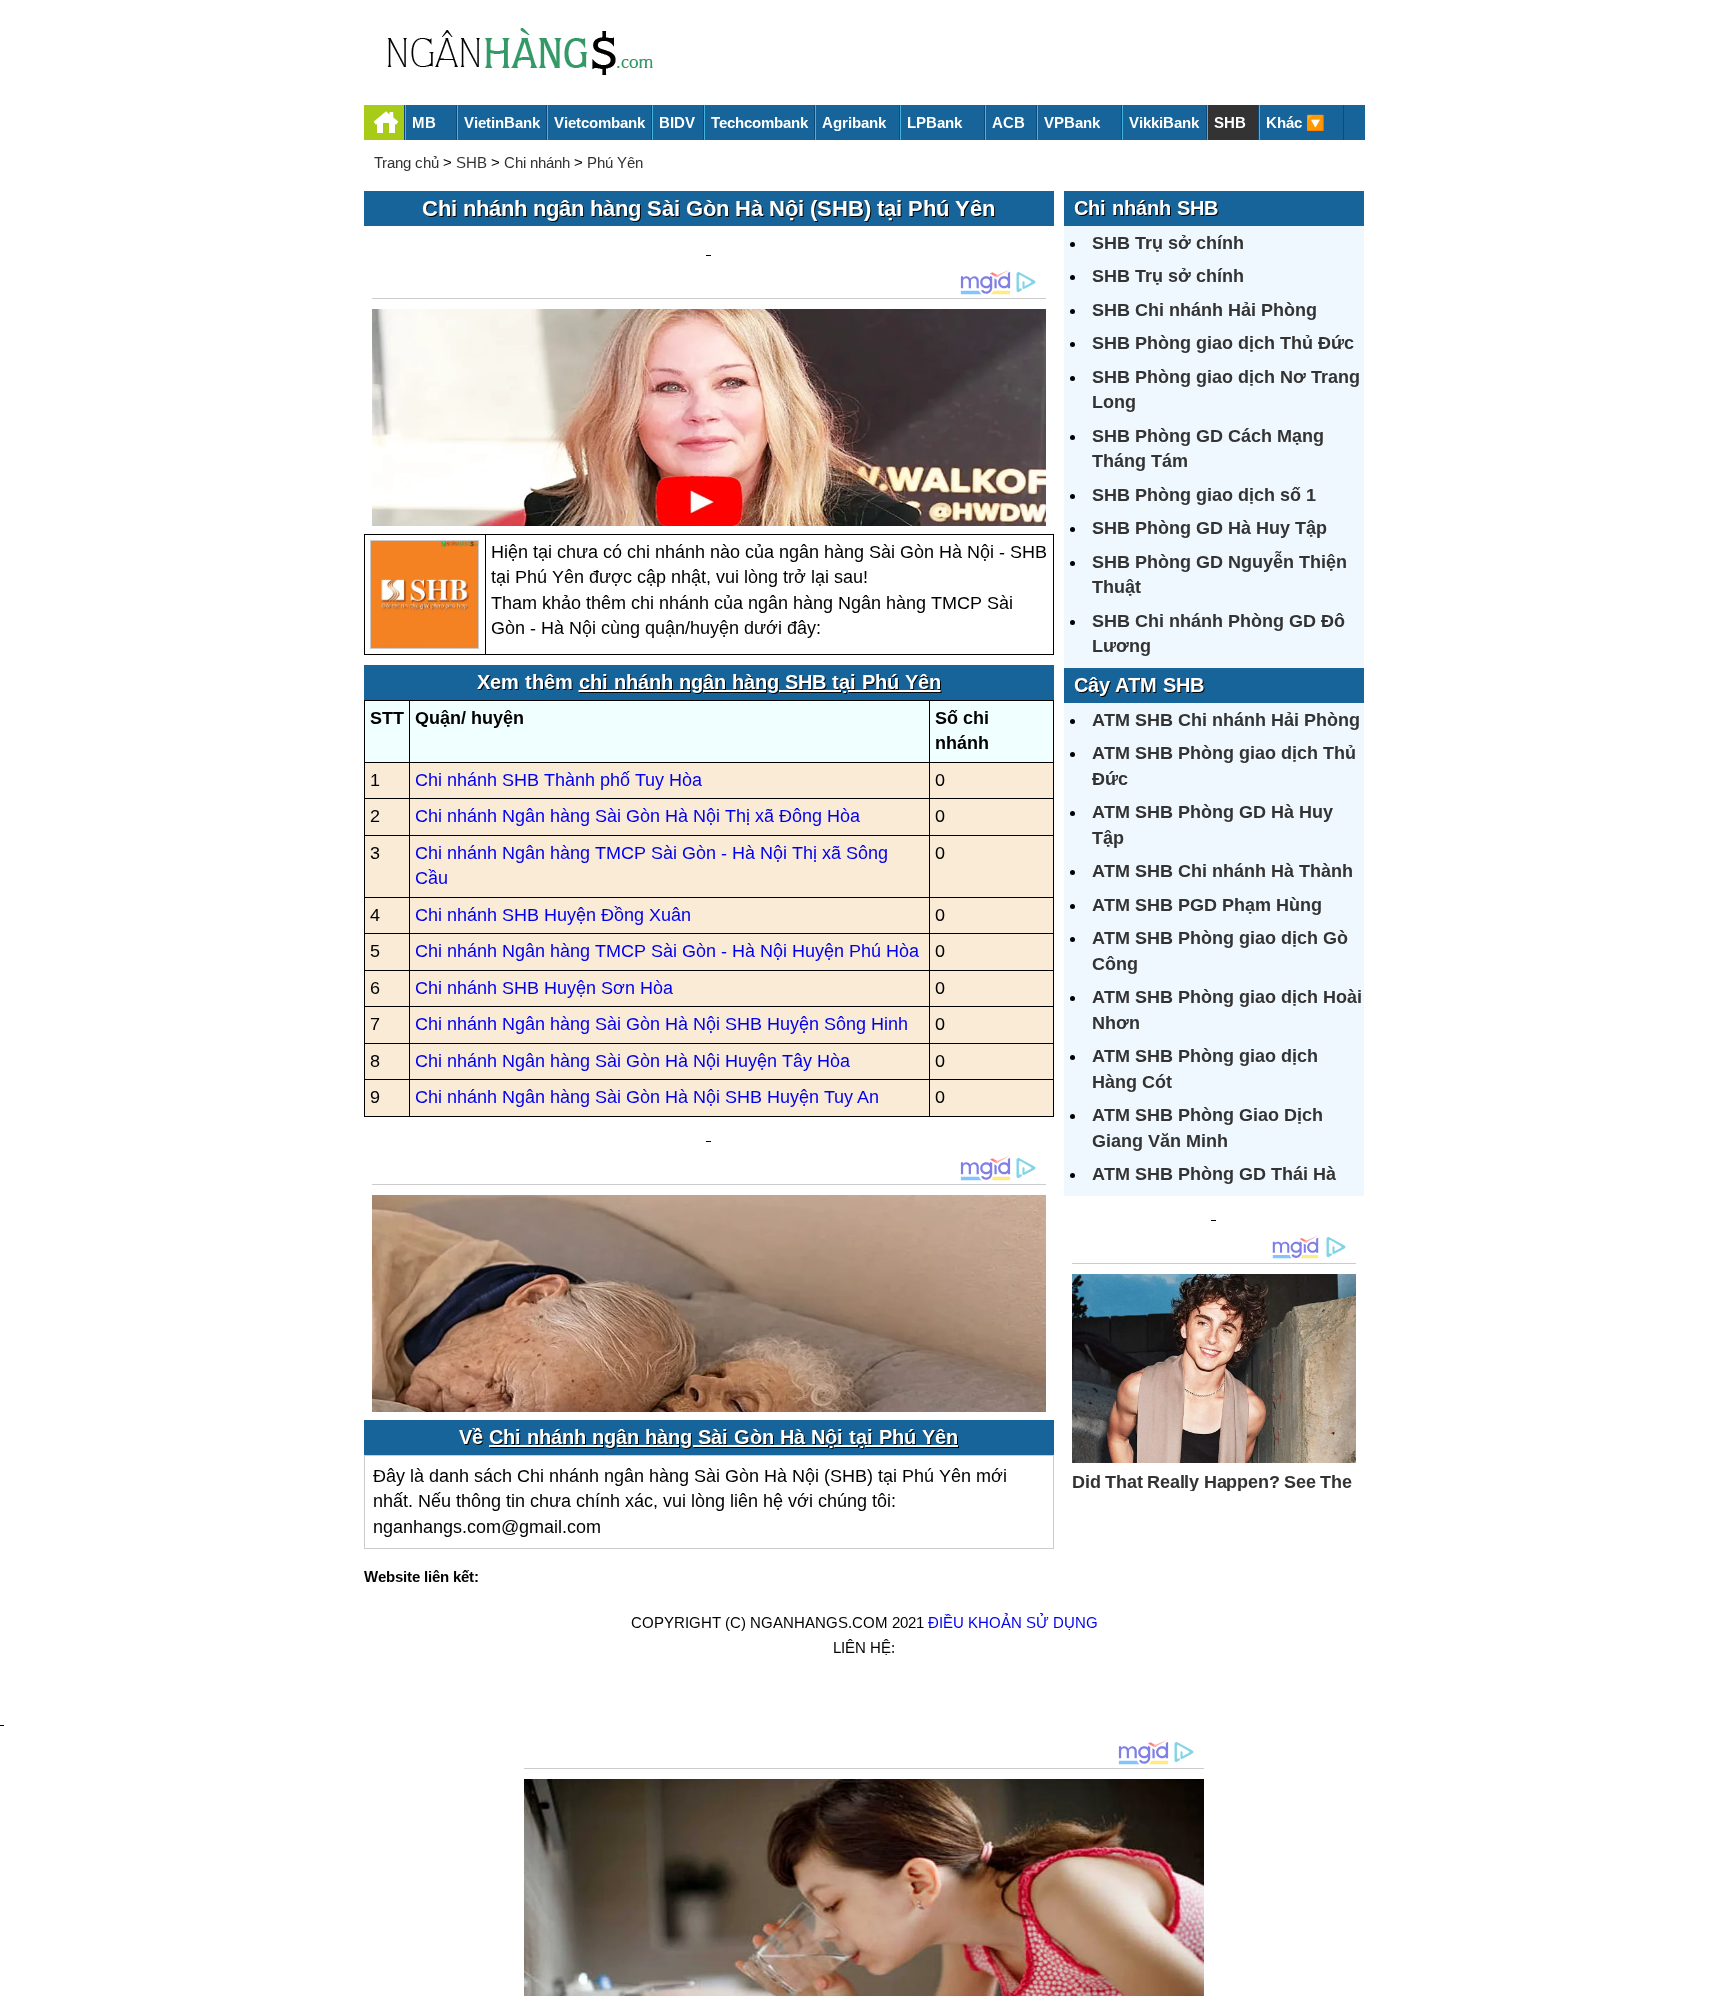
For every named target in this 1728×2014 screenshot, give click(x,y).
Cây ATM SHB (1139, 685)
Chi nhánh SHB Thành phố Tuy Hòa (558, 780)
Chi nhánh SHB (1146, 208)
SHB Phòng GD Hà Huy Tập (1209, 528)
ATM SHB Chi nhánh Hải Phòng (1226, 720)
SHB (1230, 122)
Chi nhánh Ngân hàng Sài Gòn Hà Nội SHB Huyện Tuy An (647, 1097)
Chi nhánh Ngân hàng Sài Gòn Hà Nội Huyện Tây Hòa (632, 1061)
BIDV (677, 122)
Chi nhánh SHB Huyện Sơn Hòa (544, 988)
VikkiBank (1164, 122)
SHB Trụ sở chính (1168, 243)
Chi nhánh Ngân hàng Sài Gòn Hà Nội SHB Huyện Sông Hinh (661, 1024)
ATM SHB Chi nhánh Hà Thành (1222, 871)
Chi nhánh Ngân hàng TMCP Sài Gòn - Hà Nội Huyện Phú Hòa (667, 951)
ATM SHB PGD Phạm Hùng (1207, 905)
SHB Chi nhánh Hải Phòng (1204, 310)
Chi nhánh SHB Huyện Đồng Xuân (553, 915)
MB (424, 122)
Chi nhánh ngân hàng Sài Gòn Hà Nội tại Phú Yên (723, 1437)
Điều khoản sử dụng (1013, 1622)
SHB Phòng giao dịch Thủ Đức (1223, 343)
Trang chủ (406, 162)
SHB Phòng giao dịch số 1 (1204, 495)
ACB (1008, 122)
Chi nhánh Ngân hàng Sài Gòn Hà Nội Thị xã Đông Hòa (637, 816)
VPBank (1072, 122)
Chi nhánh (537, 162)
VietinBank (502, 122)
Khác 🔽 (1295, 122)
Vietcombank (599, 122)
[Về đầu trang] (1708, 1989)
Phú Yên (615, 162)
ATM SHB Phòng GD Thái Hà (1214, 1174)
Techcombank (759, 122)
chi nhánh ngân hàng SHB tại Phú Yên (760, 682)
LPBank (934, 122)
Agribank (854, 122)
